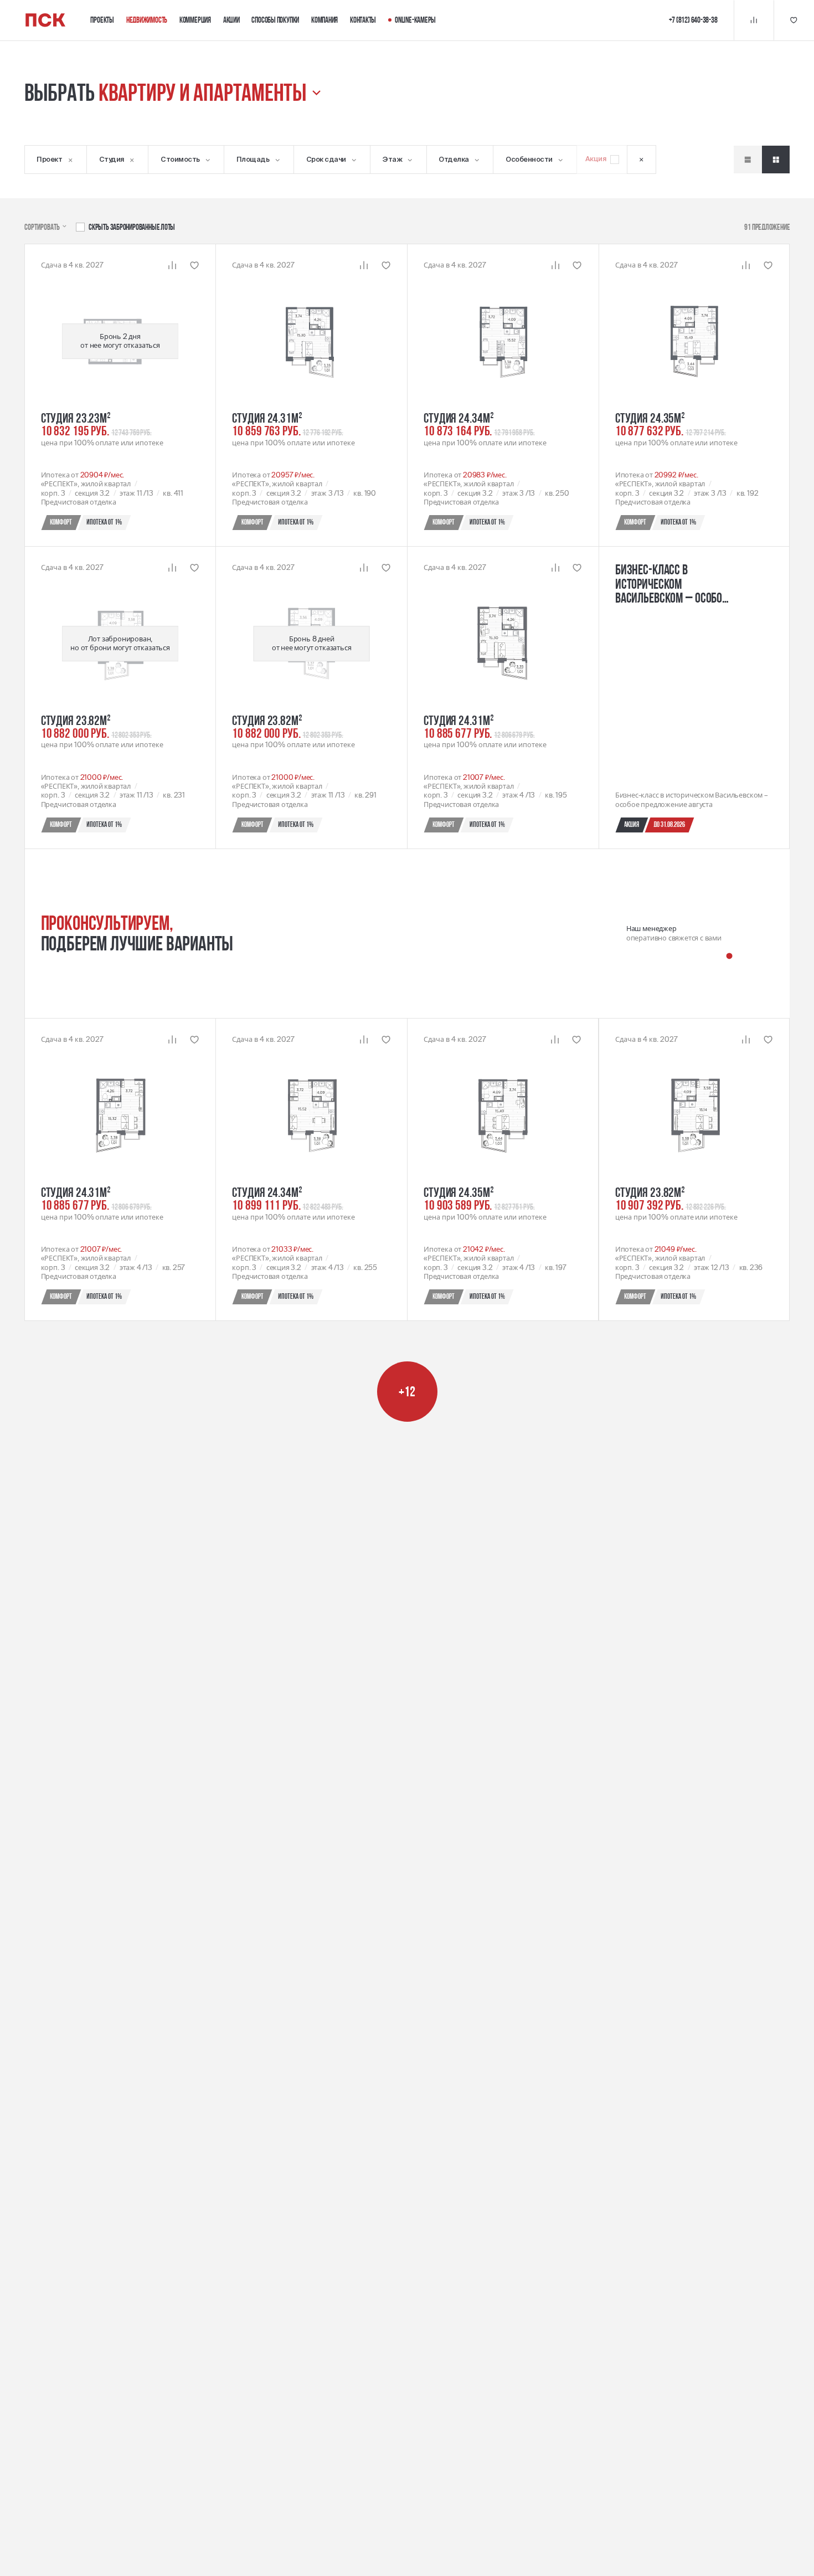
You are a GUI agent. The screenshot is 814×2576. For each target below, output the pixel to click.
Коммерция (195, 20)
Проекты (102, 20)
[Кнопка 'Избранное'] (794, 20)
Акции (231, 20)
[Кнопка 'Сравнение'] (754, 20)
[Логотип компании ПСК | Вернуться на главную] (45, 20)
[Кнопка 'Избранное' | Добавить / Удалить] (194, 265)
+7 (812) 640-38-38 (693, 20)
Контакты (363, 20)
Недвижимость (147, 20)
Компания (324, 20)
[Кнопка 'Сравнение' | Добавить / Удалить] (172, 265)
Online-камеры (415, 20)
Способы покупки (275, 20)
